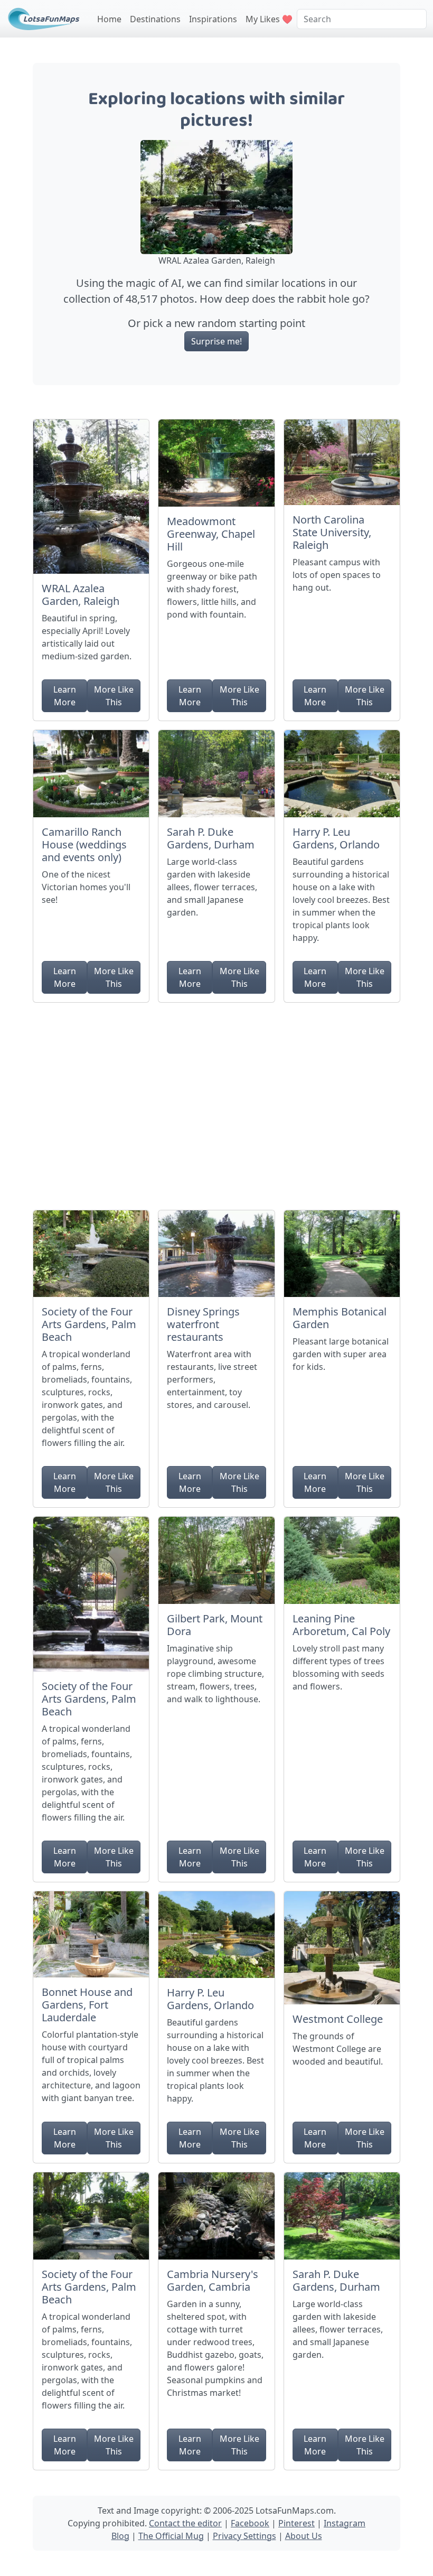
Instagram (345, 2523)
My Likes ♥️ (269, 19)
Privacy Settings (244, 2536)
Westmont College (338, 2019)
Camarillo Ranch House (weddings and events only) (84, 844)
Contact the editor (185, 2523)
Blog (120, 2536)
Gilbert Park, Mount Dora (215, 1625)
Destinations (155, 19)
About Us (304, 2536)
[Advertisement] (216, 1102)
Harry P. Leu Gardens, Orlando (336, 838)
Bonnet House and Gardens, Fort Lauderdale (87, 2005)
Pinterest (296, 2523)
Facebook (250, 2523)
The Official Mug (171, 2536)
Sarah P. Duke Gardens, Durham (211, 838)
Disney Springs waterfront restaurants (203, 1324)
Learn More (65, 696)
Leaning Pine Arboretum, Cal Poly (341, 1625)
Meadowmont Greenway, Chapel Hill (211, 534)
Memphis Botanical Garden (340, 1318)
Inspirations (213, 19)
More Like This (114, 696)
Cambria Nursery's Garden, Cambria (213, 2280)
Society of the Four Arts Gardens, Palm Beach (89, 1324)
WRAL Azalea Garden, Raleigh (81, 595)
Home (109, 19)
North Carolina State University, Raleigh (332, 532)
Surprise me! (216, 341)
